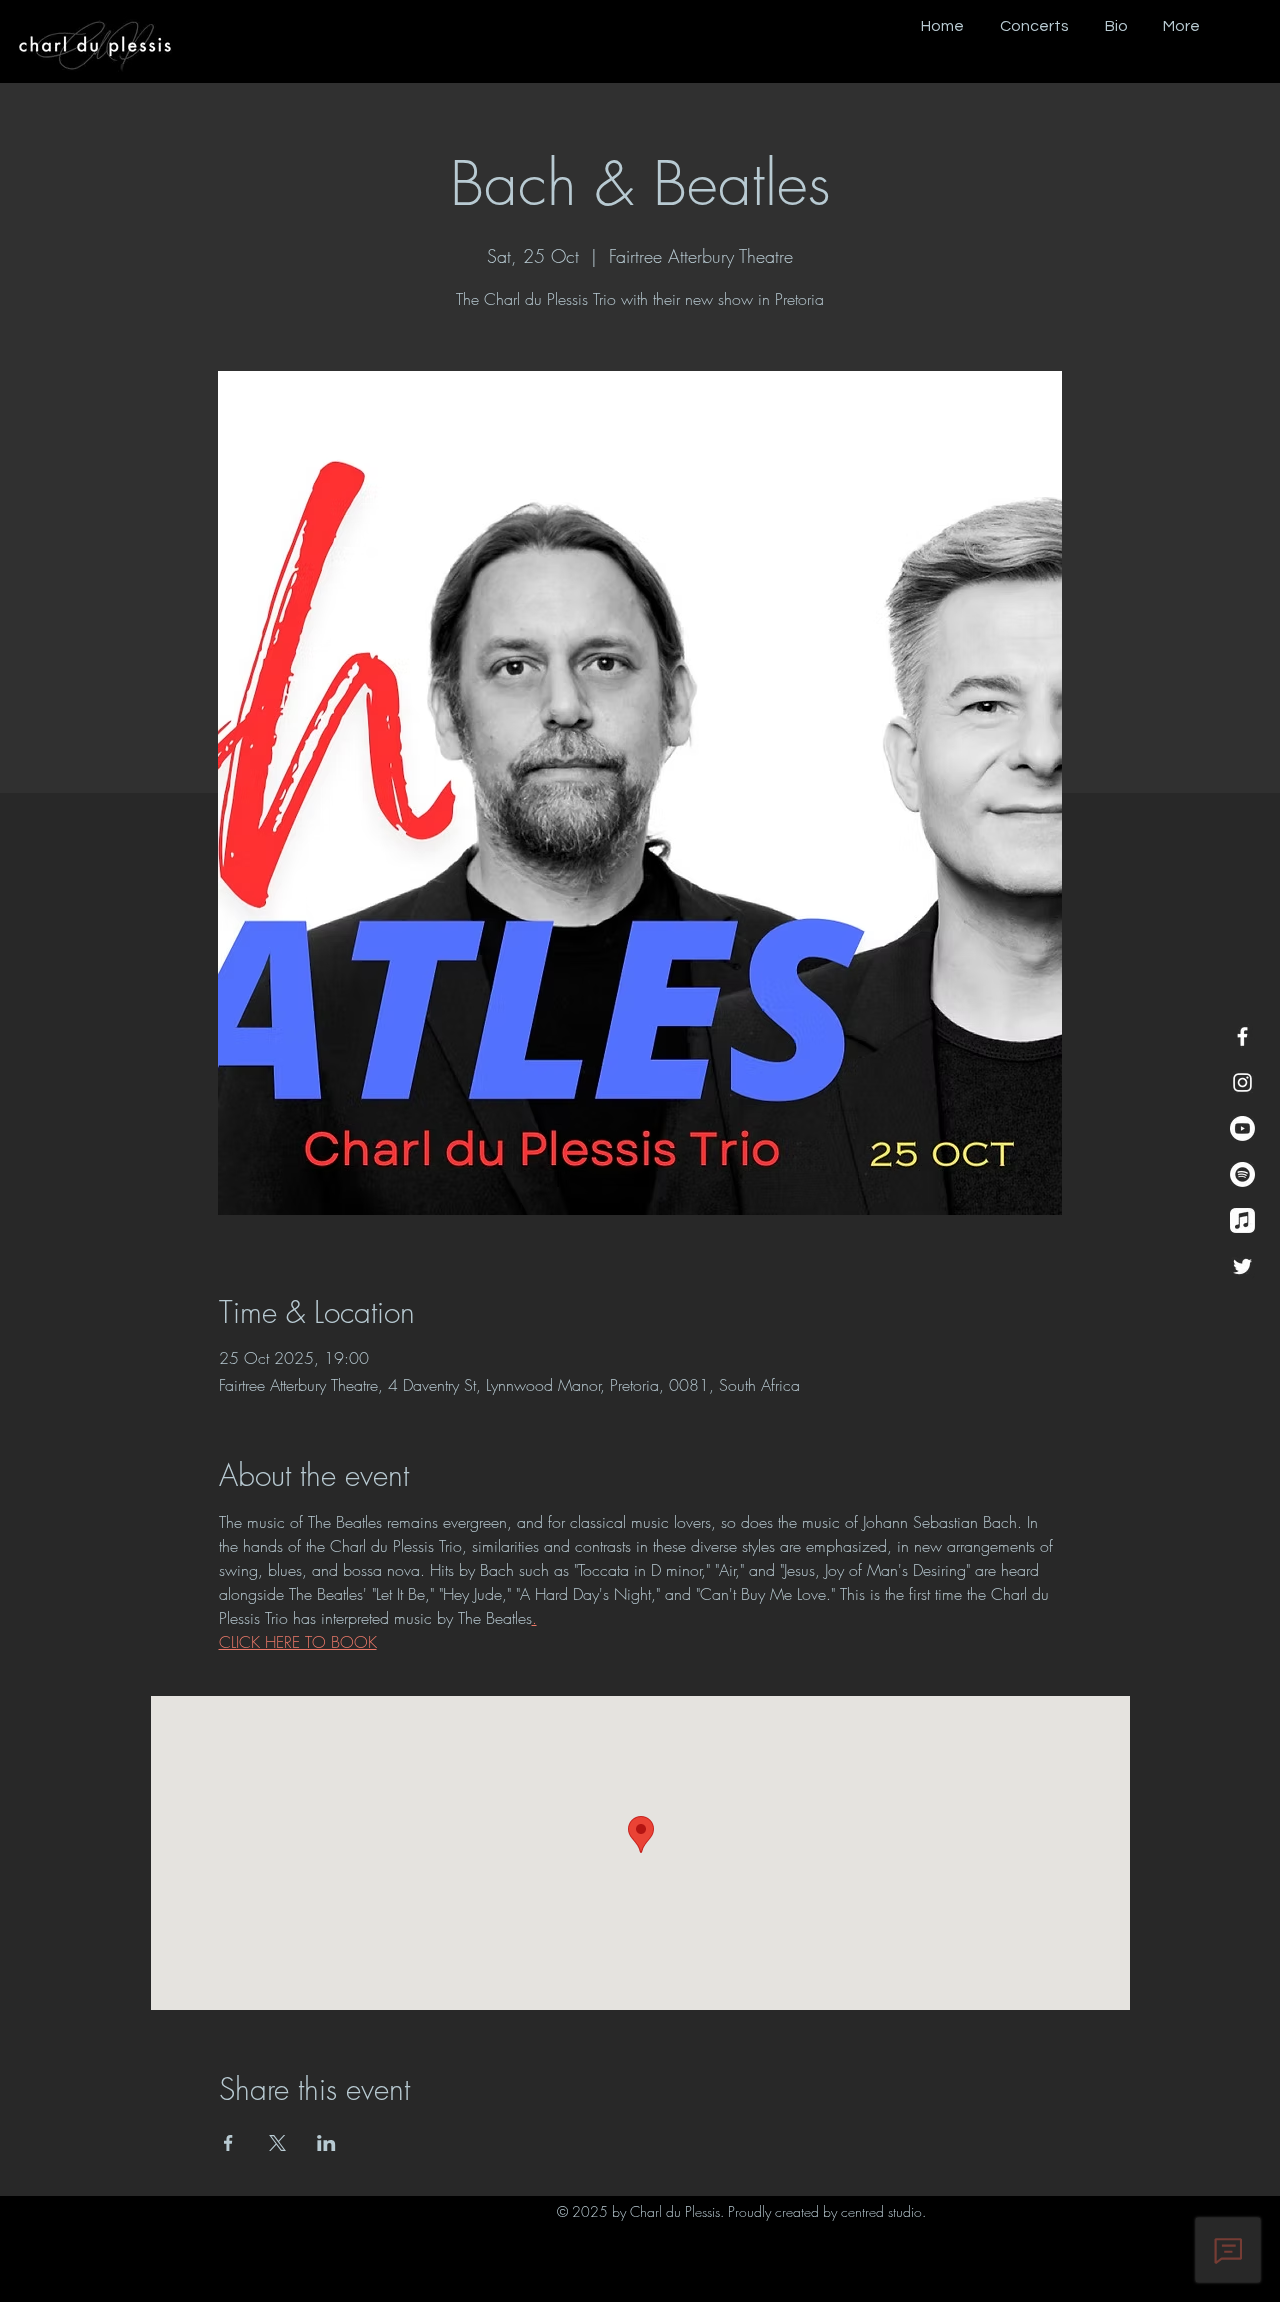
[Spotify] (1242, 1174)
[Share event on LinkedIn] (326, 2143)
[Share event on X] (277, 2143)
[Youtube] (1242, 1128)
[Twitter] (1242, 1266)
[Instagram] (1242, 1082)
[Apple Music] (1242, 1220)
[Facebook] (1242, 1036)
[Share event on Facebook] (228, 2143)
